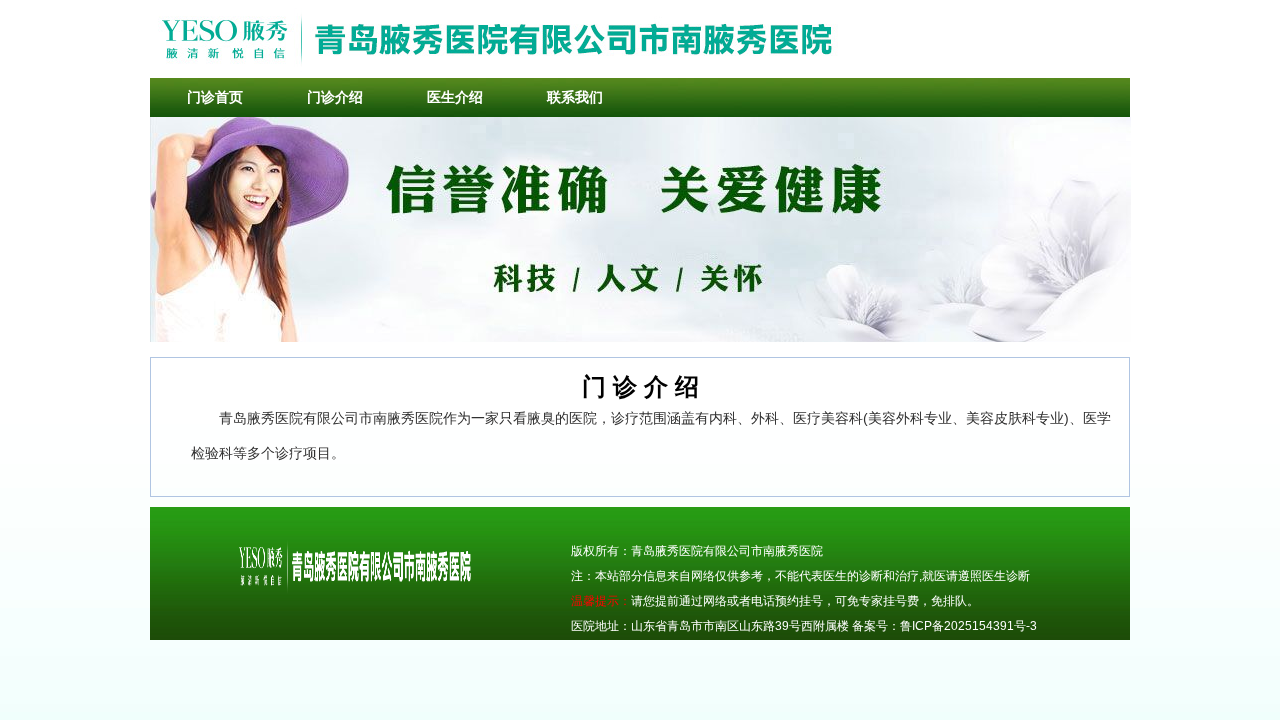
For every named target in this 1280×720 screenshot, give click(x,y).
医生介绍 (455, 97)
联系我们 (575, 97)
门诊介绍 (335, 97)
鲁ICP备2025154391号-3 (968, 626)
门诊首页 (215, 97)
